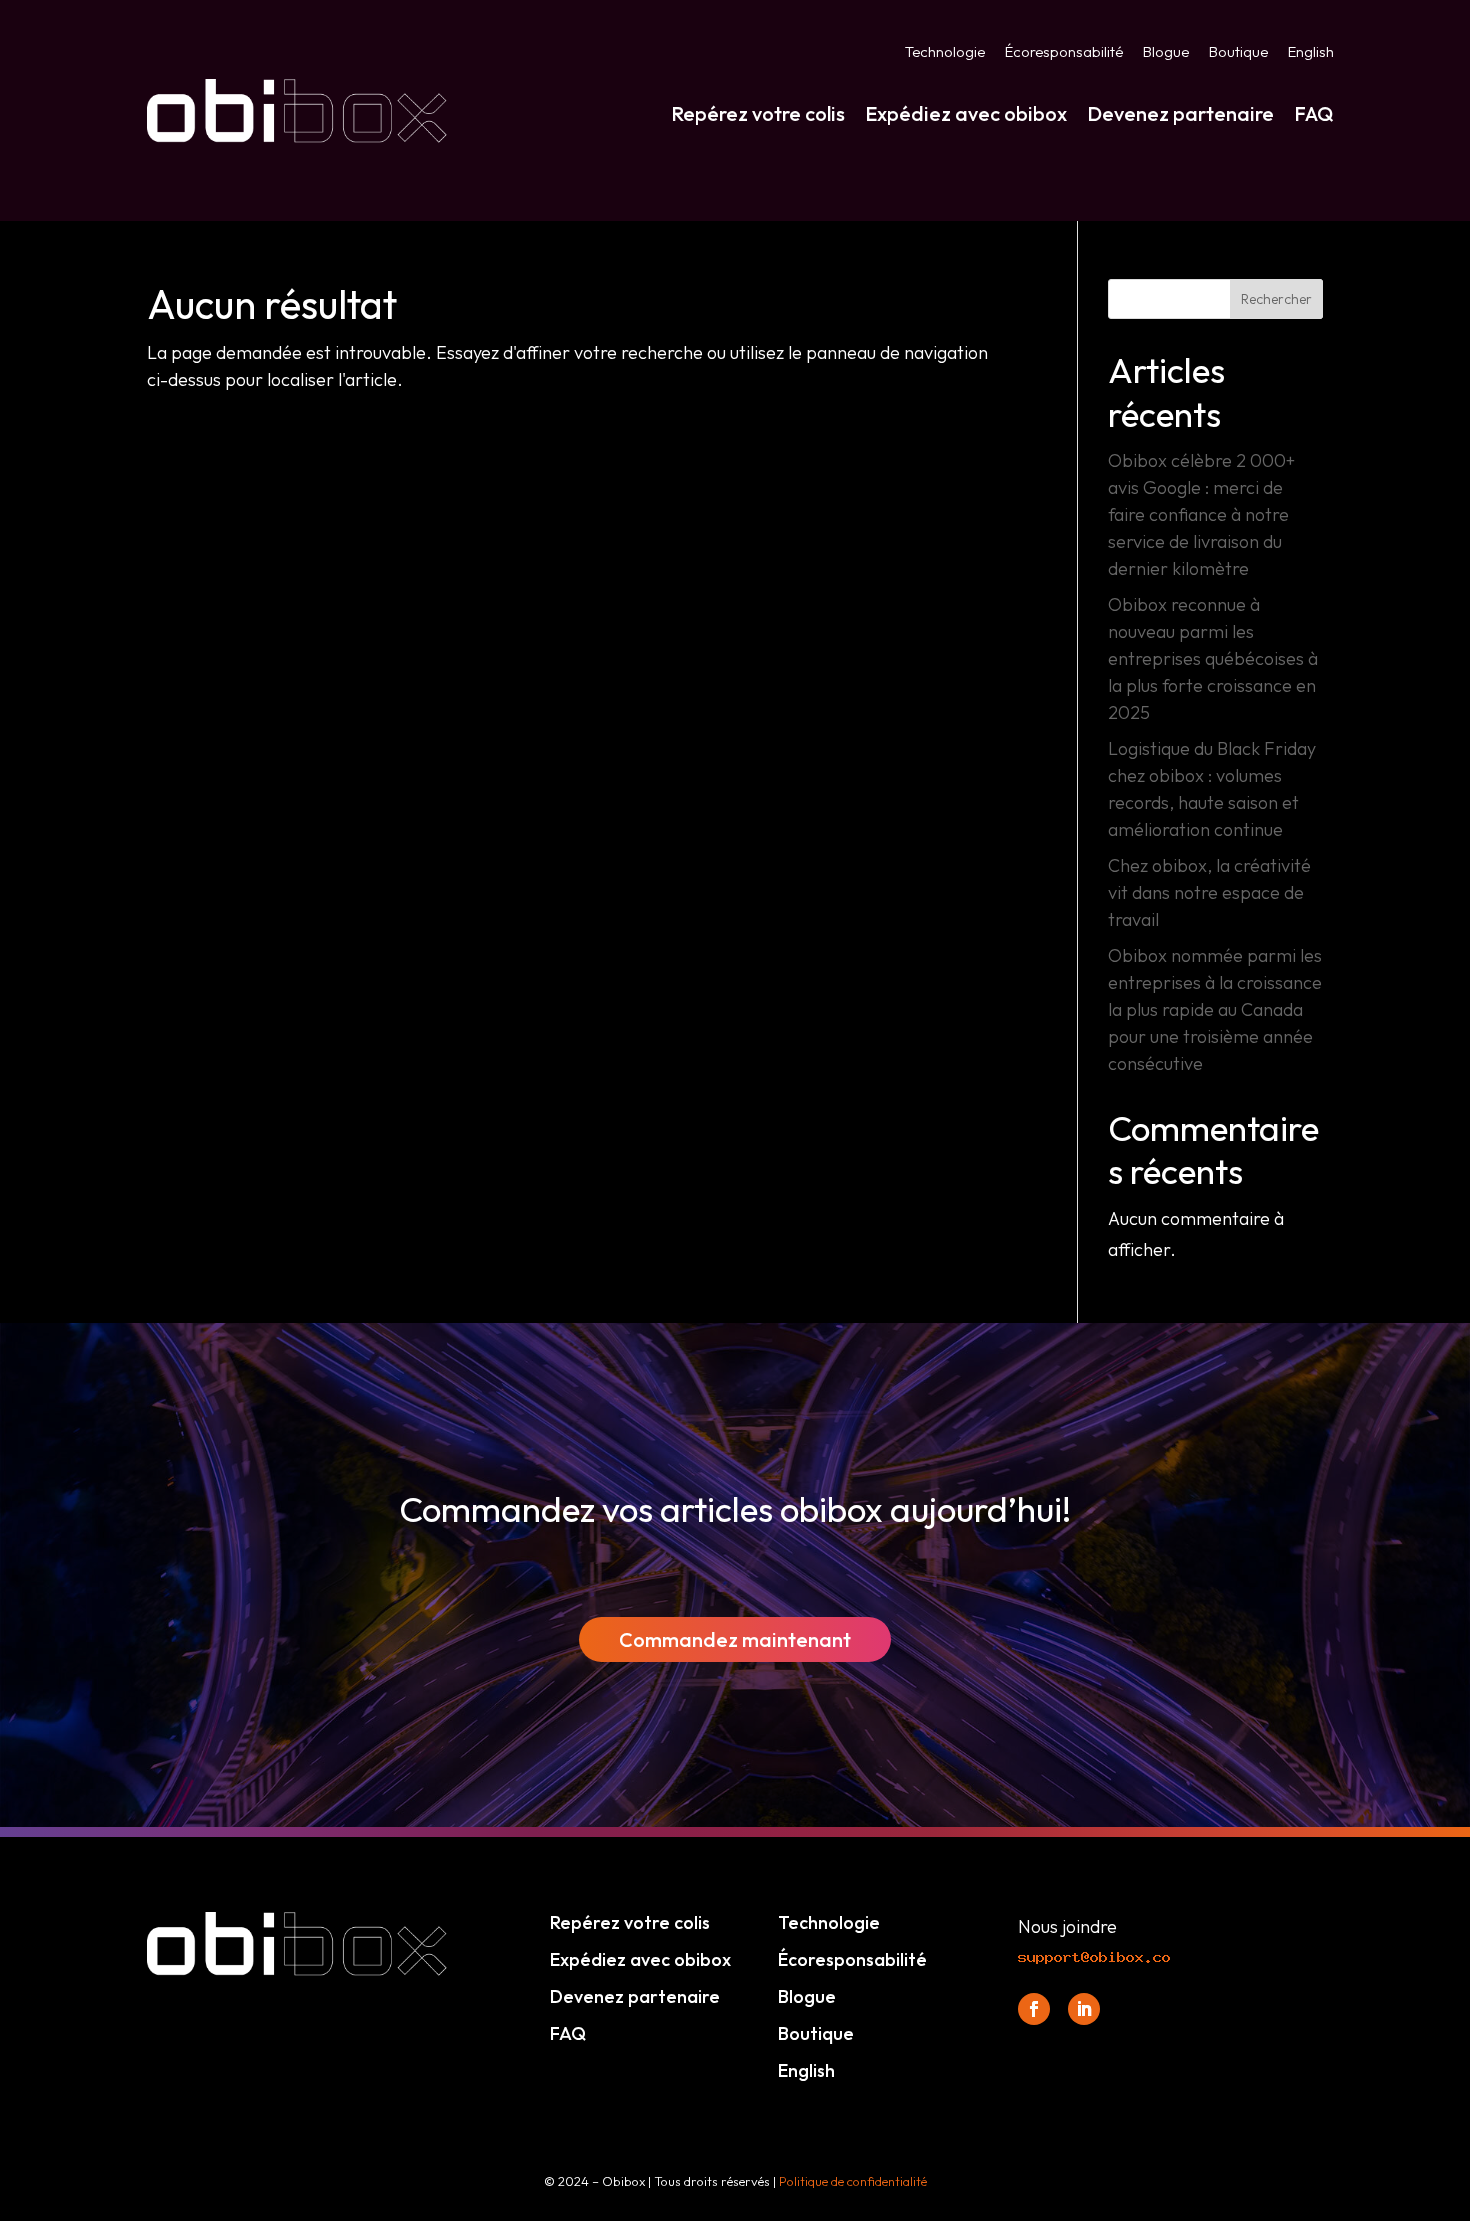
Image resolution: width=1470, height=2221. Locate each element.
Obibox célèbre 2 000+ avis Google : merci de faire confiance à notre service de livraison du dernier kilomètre (1201, 514)
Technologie (945, 53)
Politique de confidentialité (853, 2181)
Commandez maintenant (735, 1639)
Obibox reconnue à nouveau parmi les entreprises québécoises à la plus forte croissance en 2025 (1213, 658)
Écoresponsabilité (1064, 53)
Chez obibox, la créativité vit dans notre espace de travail (1209, 892)
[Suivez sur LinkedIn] (1084, 2009)
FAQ (1314, 113)
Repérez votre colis (758, 113)
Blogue (1166, 53)
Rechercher (1276, 299)
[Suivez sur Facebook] (1034, 2009)
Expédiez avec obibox (966, 113)
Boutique (1238, 53)
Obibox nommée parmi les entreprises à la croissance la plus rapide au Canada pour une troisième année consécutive (1215, 1009)
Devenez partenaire (1180, 113)
